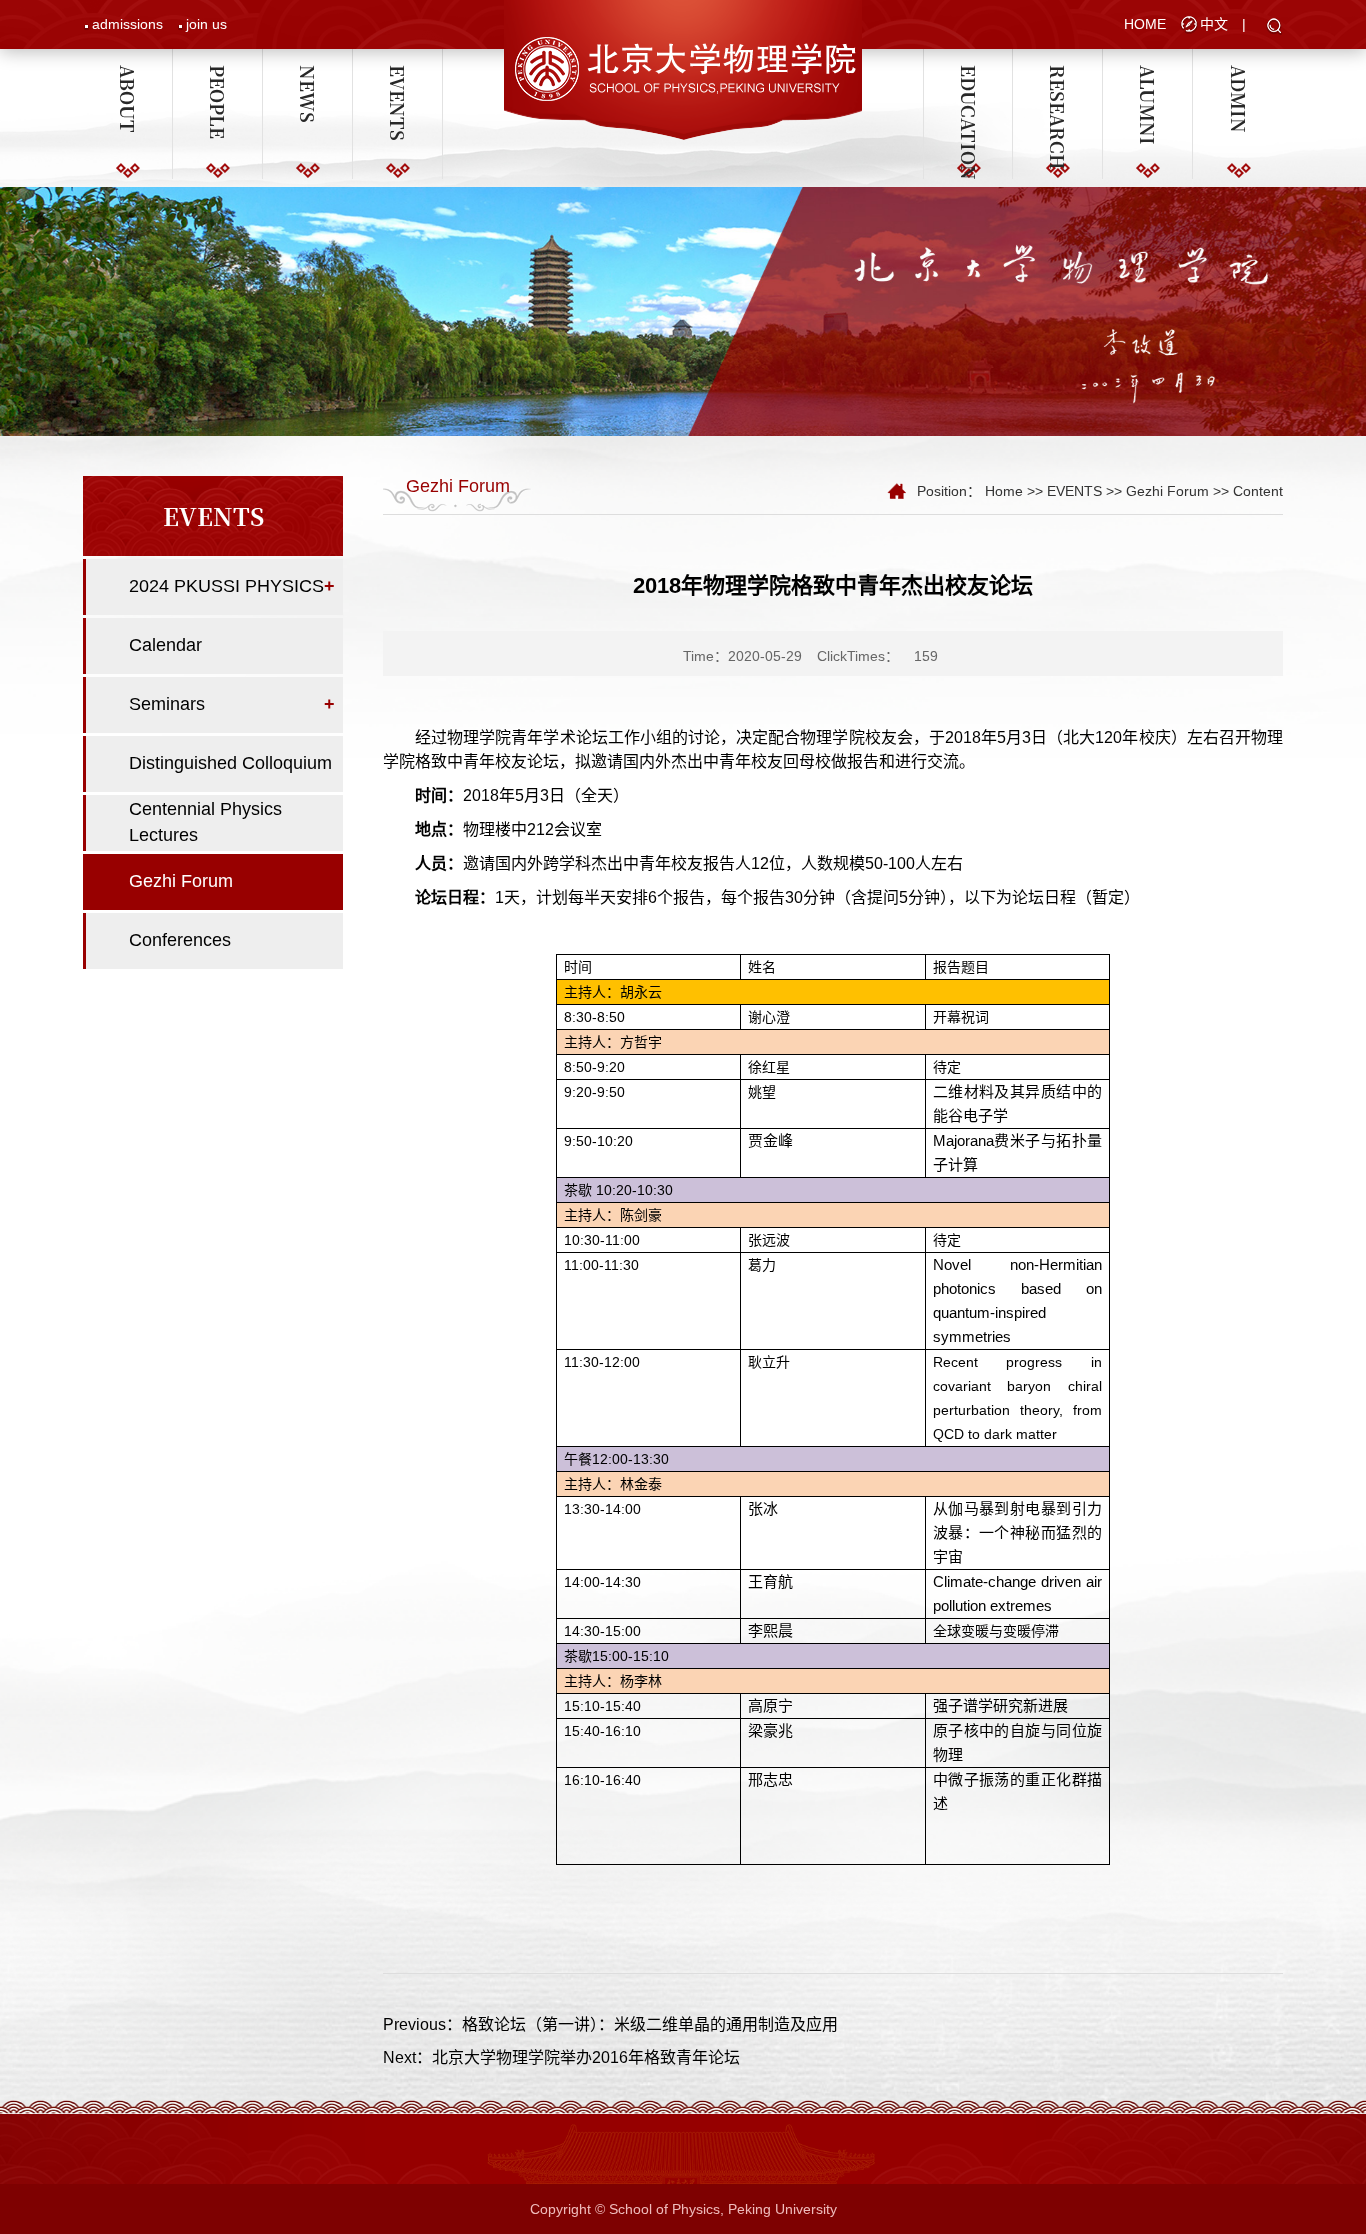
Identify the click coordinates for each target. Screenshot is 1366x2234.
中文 (1214, 24)
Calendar (165, 645)
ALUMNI (1148, 74)
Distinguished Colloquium (230, 763)
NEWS (308, 74)
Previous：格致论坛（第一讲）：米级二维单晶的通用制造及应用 (610, 2024)
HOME (1145, 24)
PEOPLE (218, 74)
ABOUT (128, 74)
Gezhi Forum (181, 881)
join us (206, 24)
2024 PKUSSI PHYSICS (226, 586)
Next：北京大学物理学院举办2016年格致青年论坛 (561, 2057)
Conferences (180, 940)
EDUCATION (968, 74)
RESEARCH (1058, 74)
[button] (1274, 27)
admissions (127, 24)
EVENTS (398, 74)
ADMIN (1238, 74)
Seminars (167, 704)
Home (1004, 491)
